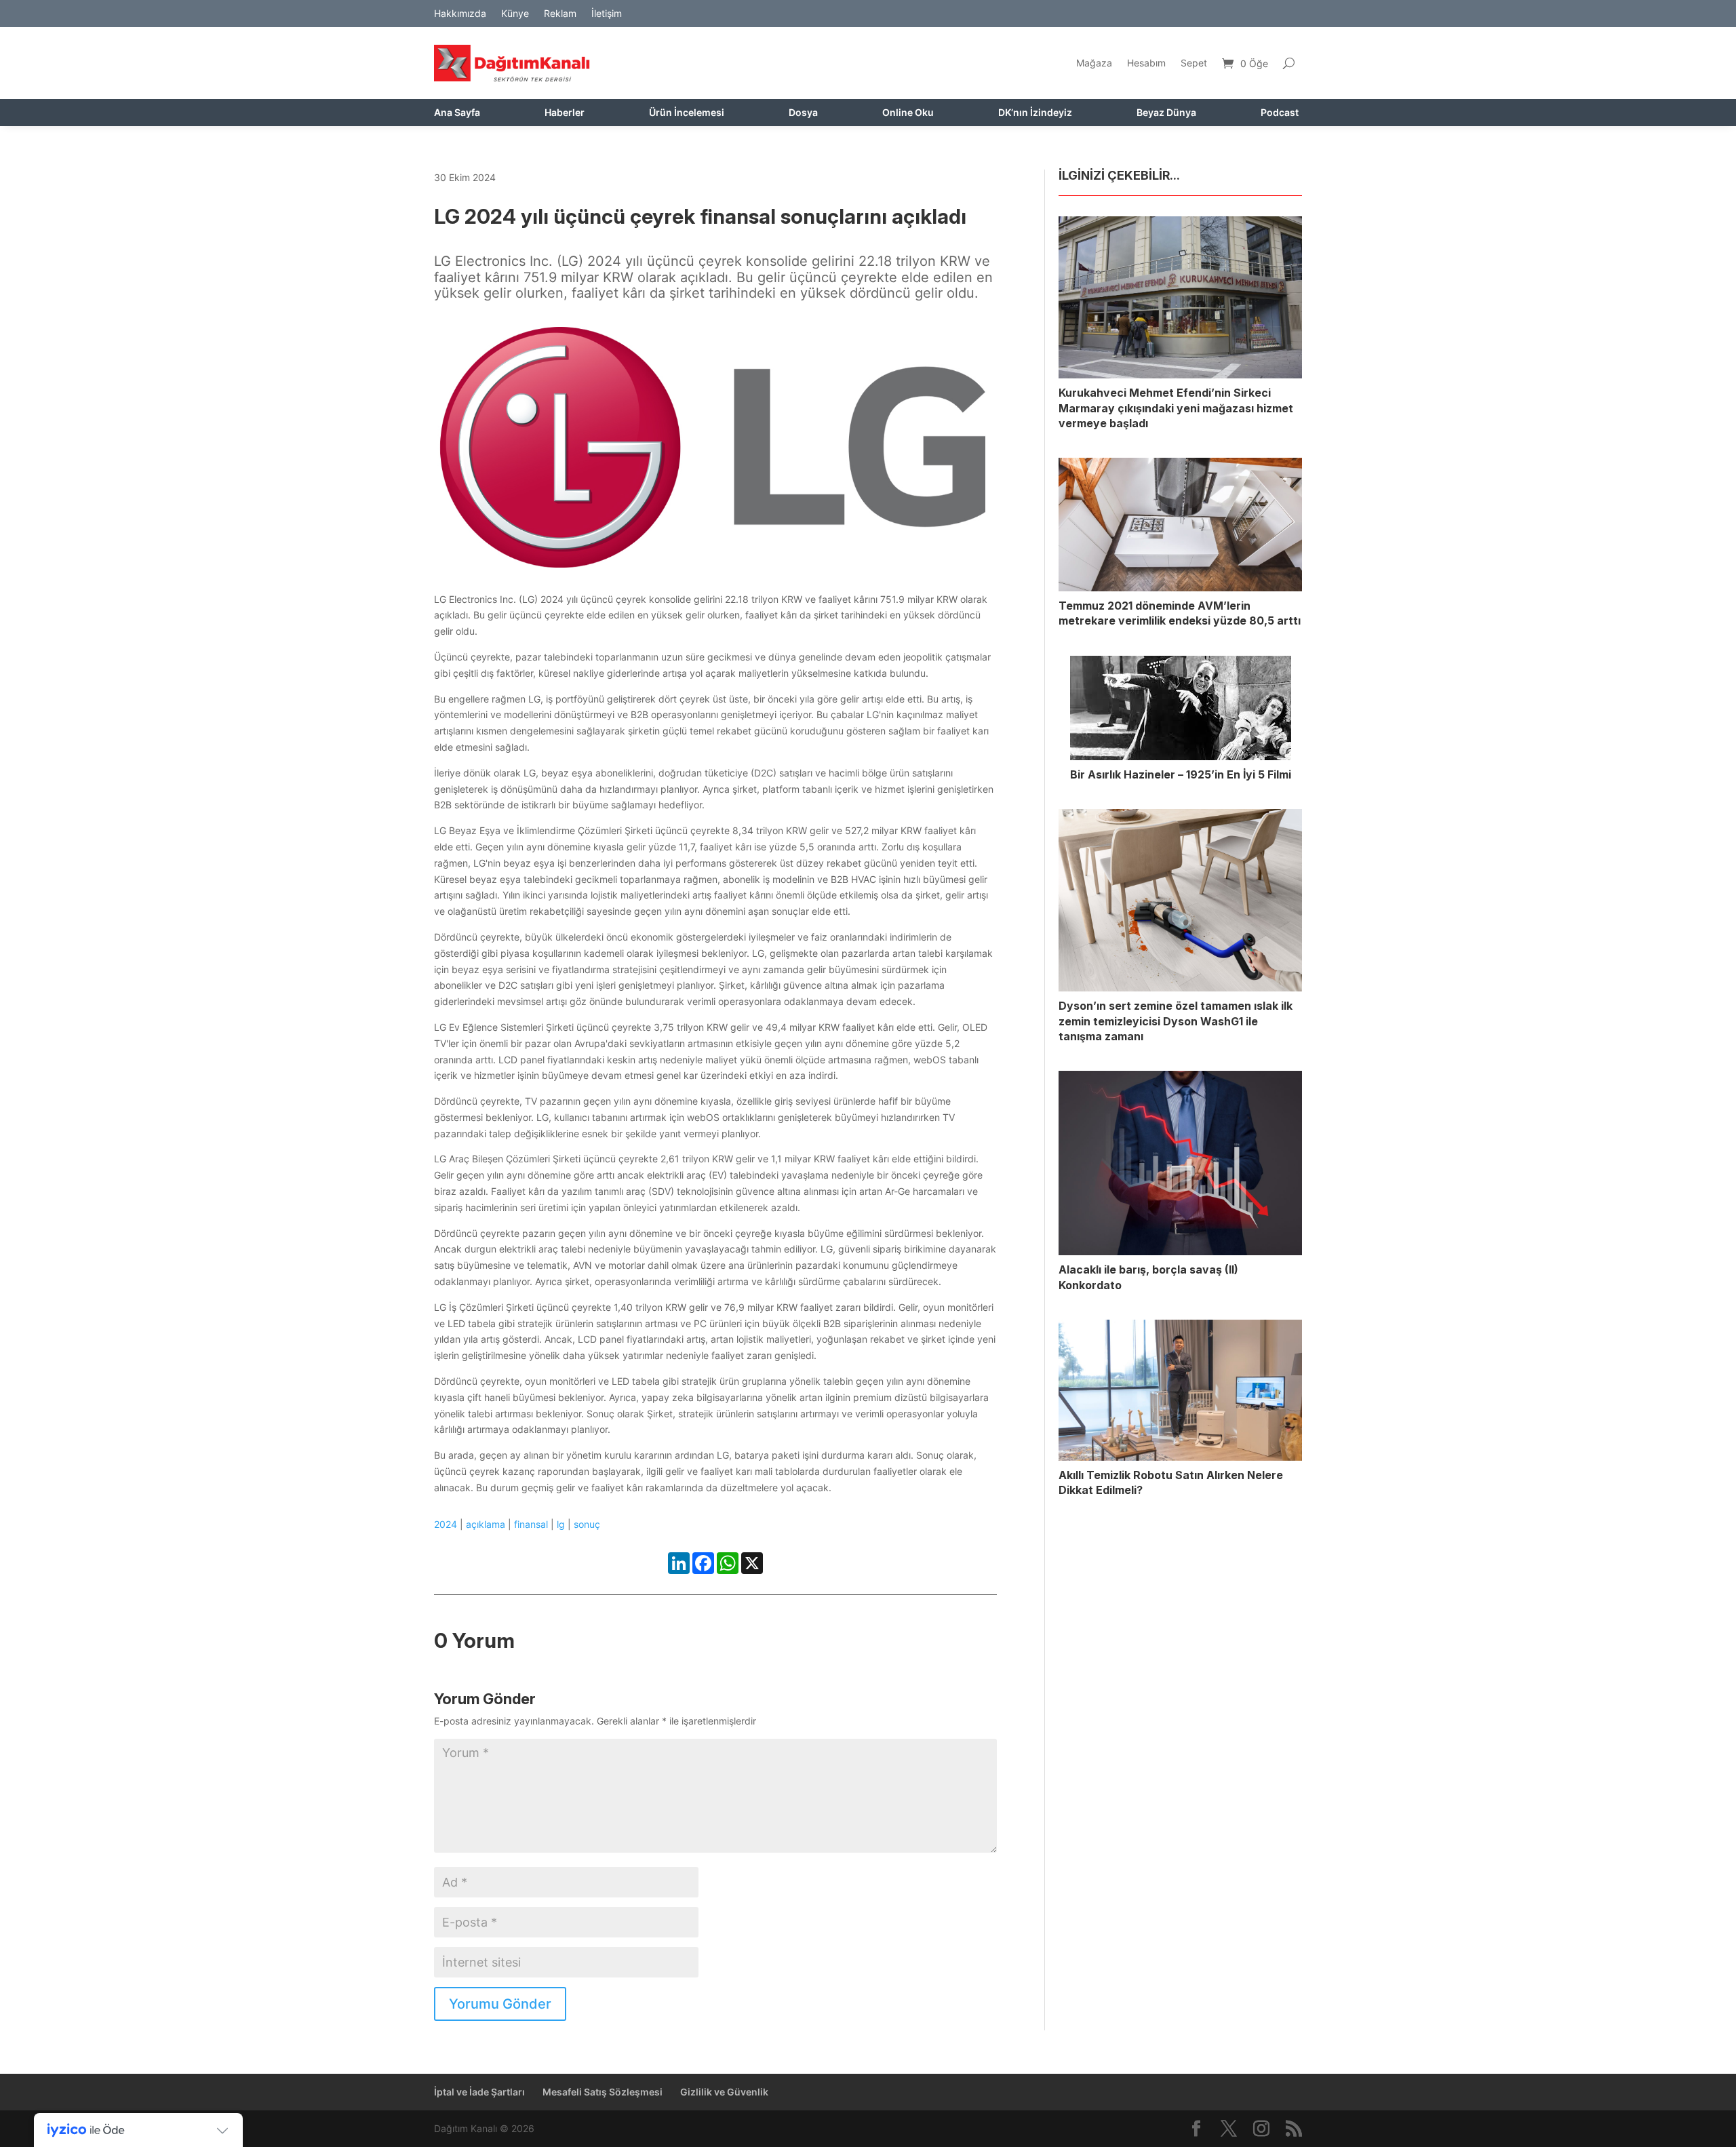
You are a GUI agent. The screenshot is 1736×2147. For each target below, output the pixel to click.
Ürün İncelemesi (687, 113)
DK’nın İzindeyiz (1035, 113)
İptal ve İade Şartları (479, 2092)
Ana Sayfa (457, 113)
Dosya (803, 113)
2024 (446, 1524)
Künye (515, 14)
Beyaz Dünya (1166, 113)
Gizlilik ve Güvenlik (724, 2092)
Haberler (565, 113)
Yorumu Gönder (500, 2004)
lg (561, 1524)
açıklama (486, 1524)
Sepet (1194, 63)
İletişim (607, 14)
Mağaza (1094, 63)
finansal (531, 1524)
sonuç (587, 1524)
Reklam (560, 14)
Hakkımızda (460, 14)
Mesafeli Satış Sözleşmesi (603, 2092)
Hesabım (1146, 63)
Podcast (1280, 113)
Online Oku (908, 113)
